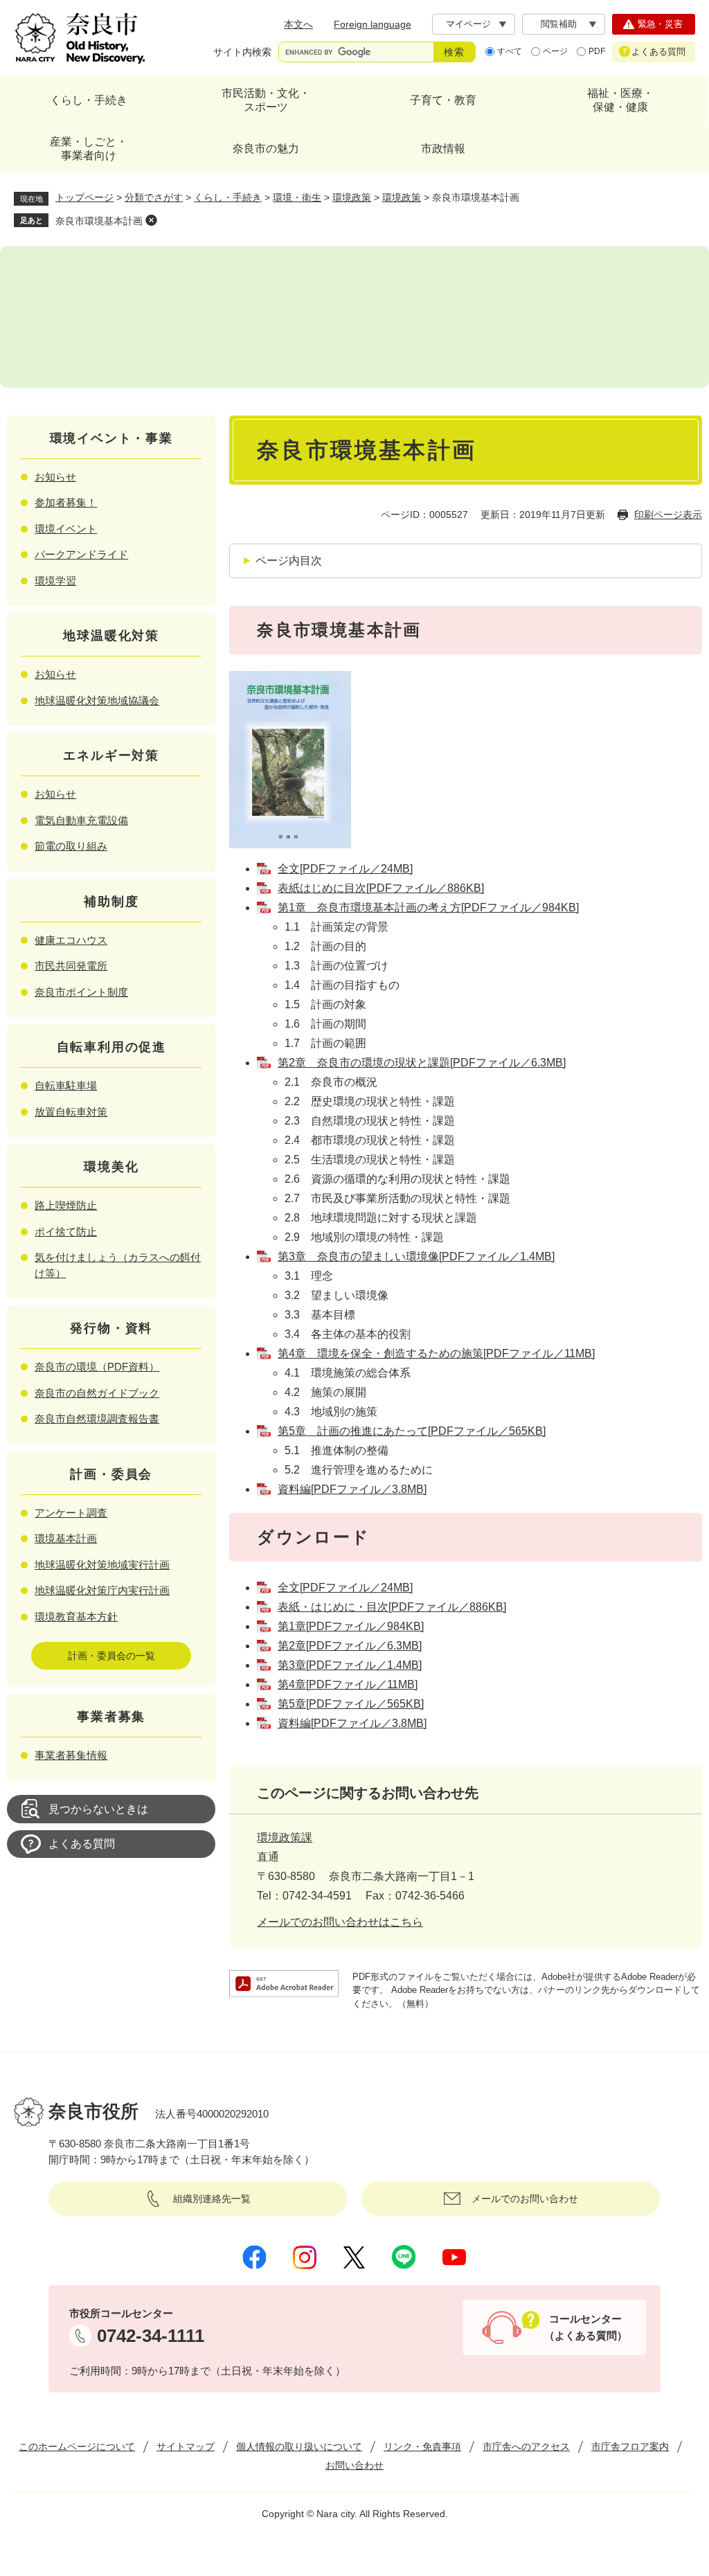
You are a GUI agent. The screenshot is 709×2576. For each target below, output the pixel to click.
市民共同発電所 (71, 966)
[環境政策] (354, 317)
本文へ (298, 24)
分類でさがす (154, 197)
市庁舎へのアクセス (526, 2447)
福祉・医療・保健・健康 (620, 100)
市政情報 (443, 149)
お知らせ (55, 477)
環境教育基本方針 (76, 1617)
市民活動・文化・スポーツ (266, 100)
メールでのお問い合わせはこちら (340, 1922)
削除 (151, 220)
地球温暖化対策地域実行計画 (102, 1565)
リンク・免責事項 (422, 2447)
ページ (555, 51)
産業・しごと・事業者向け (89, 149)
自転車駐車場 (66, 1085)
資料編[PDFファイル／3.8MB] (352, 1489)
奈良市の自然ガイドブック (97, 1393)
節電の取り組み (71, 846)
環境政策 (352, 197)
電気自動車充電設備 (81, 820)
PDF (597, 51)
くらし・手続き (89, 100)
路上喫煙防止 (66, 1205)
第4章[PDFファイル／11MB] (348, 1684)
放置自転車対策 (71, 1112)
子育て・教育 (443, 100)
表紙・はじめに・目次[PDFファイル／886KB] (392, 1607)
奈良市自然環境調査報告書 (97, 1419)
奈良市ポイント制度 (81, 992)
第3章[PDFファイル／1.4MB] (350, 1665)
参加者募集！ (66, 502)
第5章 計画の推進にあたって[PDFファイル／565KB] (412, 1431)
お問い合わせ (354, 2465)
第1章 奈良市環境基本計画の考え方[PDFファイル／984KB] (428, 907)
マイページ (468, 24)
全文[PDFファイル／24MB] (345, 869)
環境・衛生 (297, 197)
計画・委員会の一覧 (111, 1656)
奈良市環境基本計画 (99, 221)
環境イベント (66, 529)
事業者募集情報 (71, 1755)
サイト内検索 (242, 52)
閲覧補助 (559, 24)
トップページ (84, 197)
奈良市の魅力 (266, 149)
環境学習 (55, 581)
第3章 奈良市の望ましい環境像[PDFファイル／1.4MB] (416, 1256)
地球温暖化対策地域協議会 (97, 700)
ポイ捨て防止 (66, 1232)
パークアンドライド (81, 554)
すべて (510, 51)
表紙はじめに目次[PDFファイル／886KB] (381, 888)
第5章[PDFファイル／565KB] (351, 1704)
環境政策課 (285, 1837)
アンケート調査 (71, 1513)
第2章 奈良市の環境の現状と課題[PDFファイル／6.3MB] (422, 1063)
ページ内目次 (289, 561)
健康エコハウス (71, 940)
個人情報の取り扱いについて (299, 2447)
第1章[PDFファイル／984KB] (351, 1626)
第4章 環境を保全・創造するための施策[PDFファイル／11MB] (436, 1353)
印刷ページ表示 (668, 515)
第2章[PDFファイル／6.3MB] (350, 1646)
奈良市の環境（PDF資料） (97, 1367)
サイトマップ (186, 2447)
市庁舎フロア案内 (630, 2447)
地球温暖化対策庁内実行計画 (102, 1590)
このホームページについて (77, 2447)
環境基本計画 (66, 1538)
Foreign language (373, 24)
